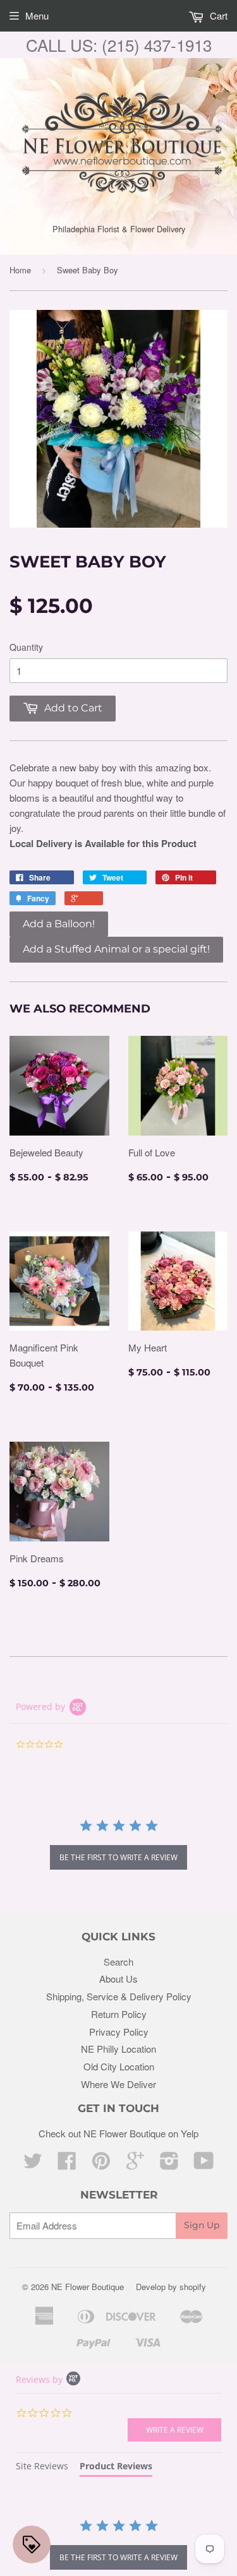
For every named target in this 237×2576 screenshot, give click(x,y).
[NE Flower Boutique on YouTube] (204, 2164)
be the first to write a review (118, 1857)
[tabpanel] (118, 2546)
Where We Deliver (118, 2084)
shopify (193, 2287)
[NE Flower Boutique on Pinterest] (101, 2164)
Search (118, 1962)
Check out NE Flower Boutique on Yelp (118, 2133)
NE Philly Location (118, 2049)
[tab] (42, 2468)
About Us (118, 1979)
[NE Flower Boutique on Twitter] (33, 2164)
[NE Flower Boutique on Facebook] (67, 2164)
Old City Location (119, 2066)
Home (20, 270)
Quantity (26, 647)
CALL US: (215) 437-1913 (119, 45)
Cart (217, 15)
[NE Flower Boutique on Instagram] (169, 2164)
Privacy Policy (119, 2032)
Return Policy (119, 2014)
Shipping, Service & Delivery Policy (119, 1996)
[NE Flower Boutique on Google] (135, 2164)
